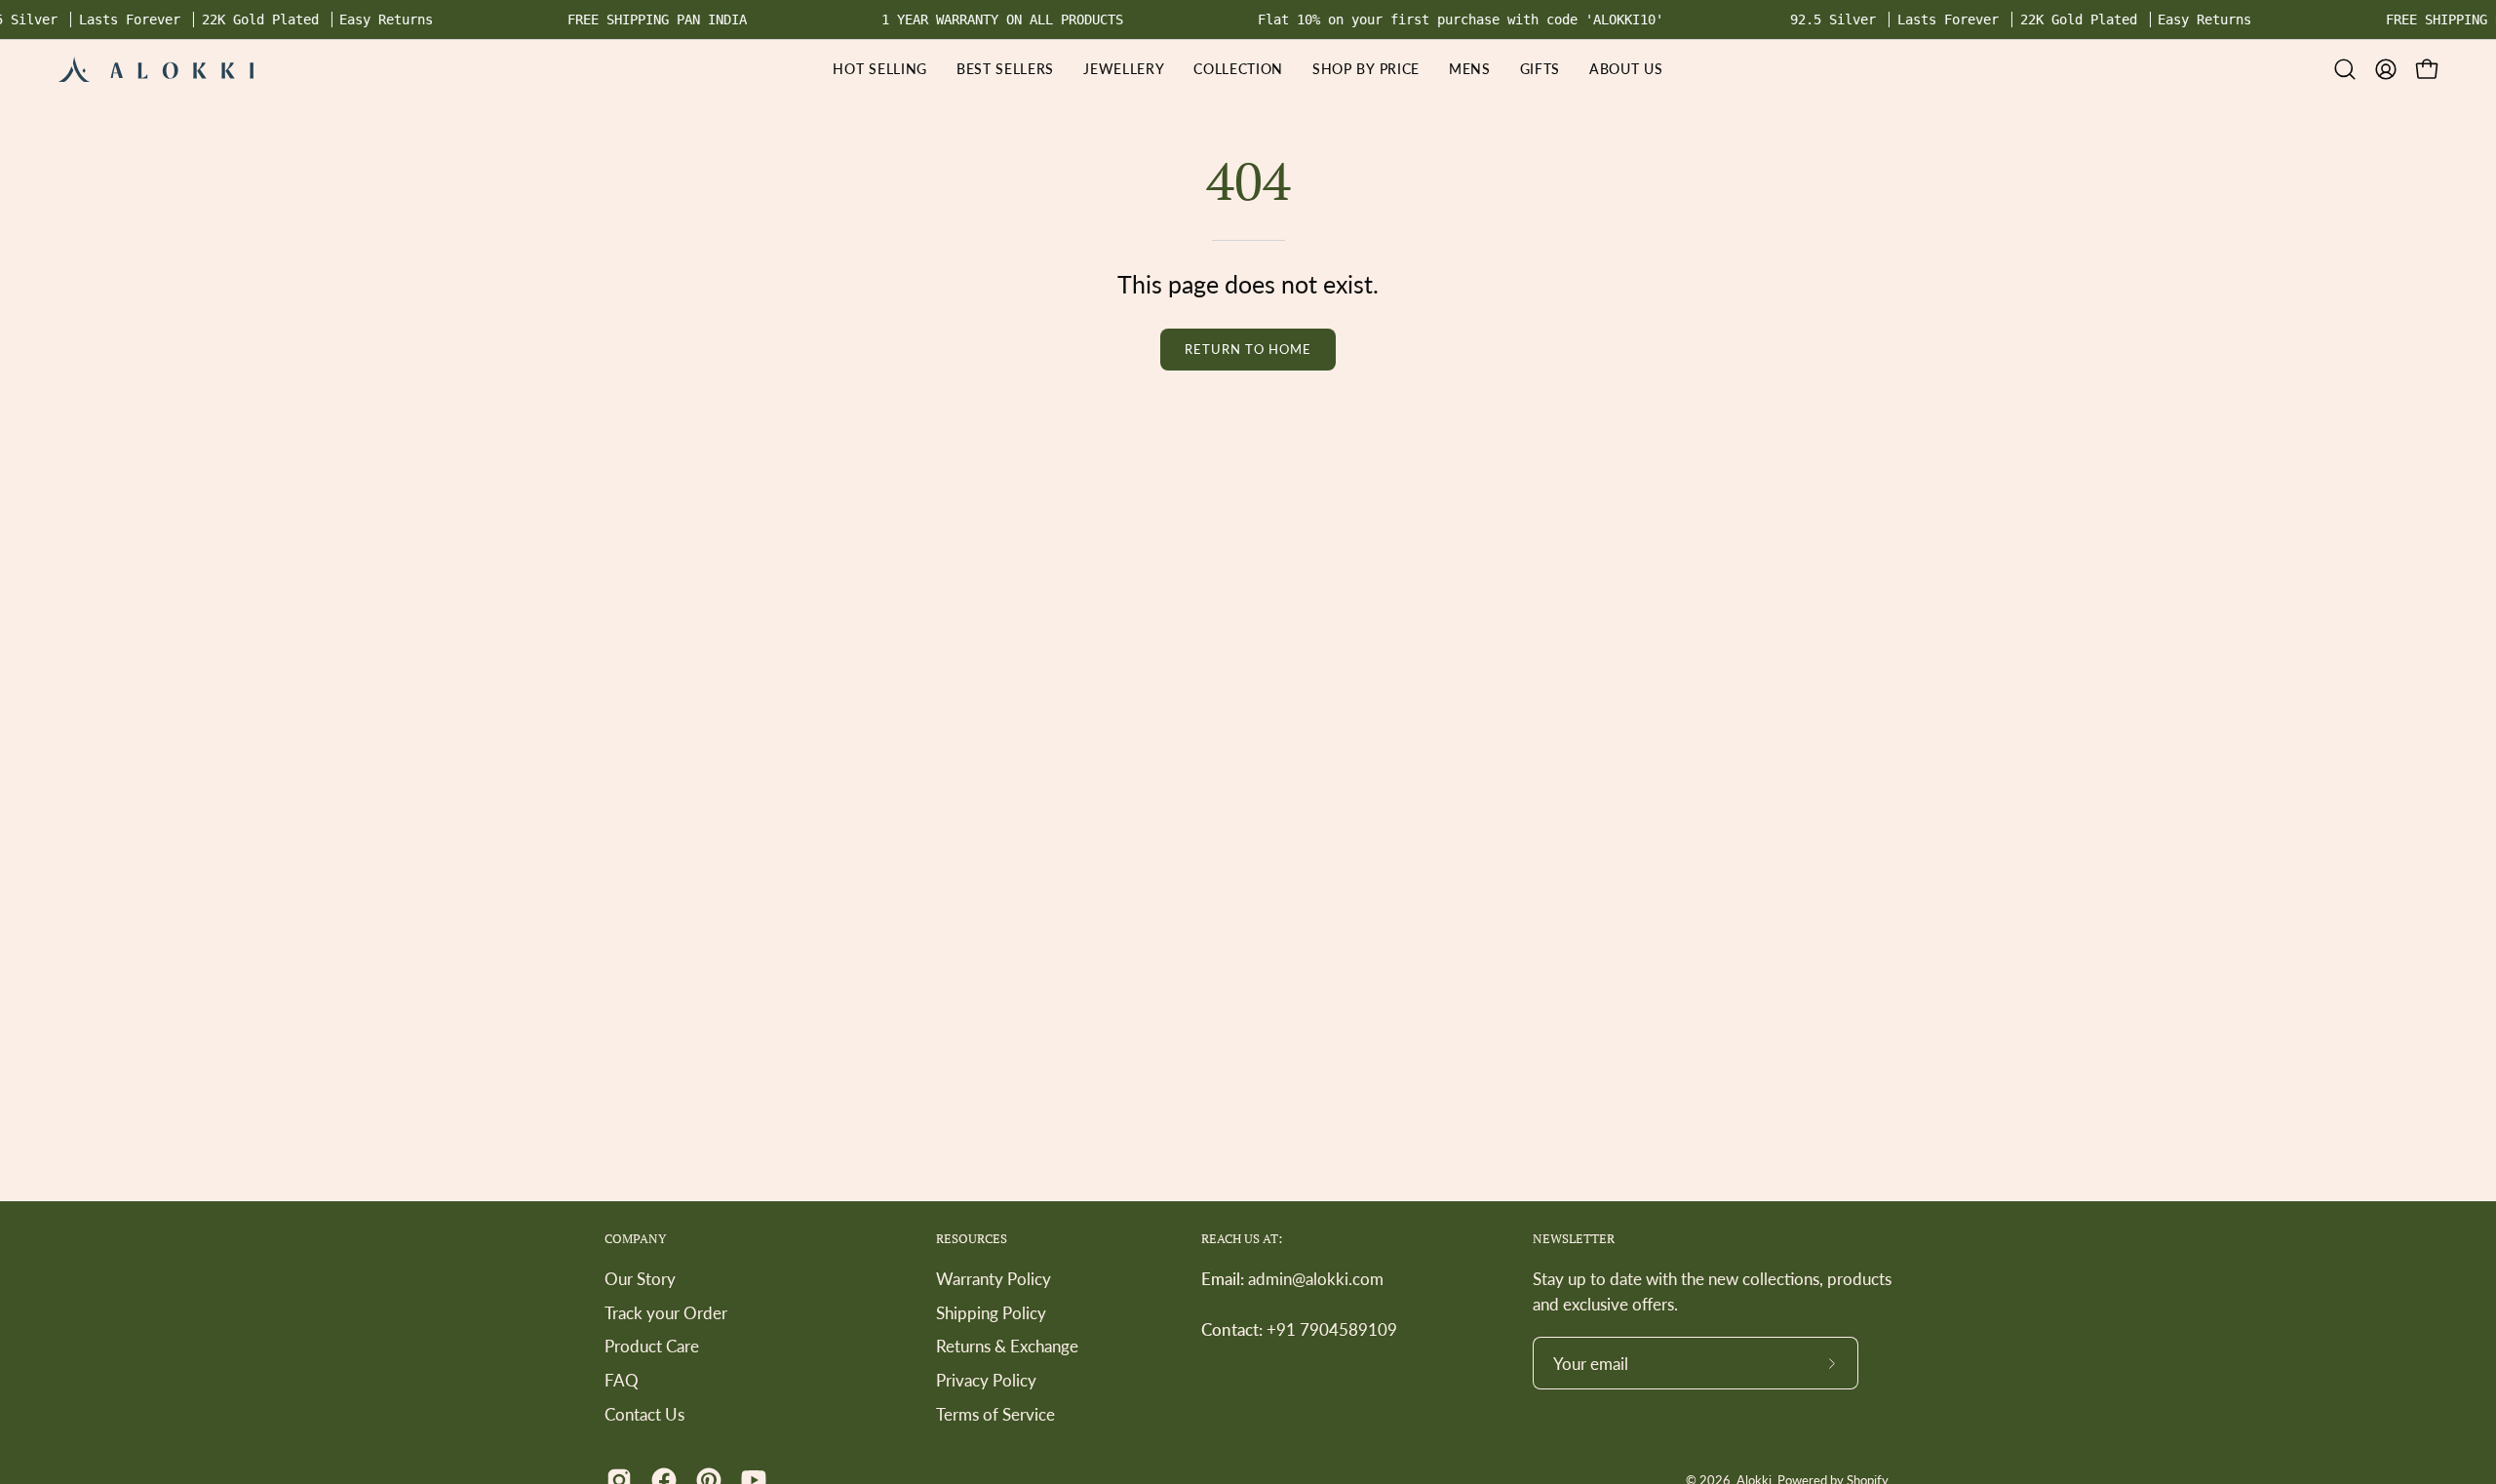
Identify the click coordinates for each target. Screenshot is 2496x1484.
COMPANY (635, 1239)
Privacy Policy (986, 1380)
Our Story (640, 1279)
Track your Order (666, 1312)
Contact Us (644, 1413)
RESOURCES (972, 1239)
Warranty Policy (994, 1279)
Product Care (652, 1346)
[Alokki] (156, 69)
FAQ (622, 1380)
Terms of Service (995, 1413)
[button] (1366, 69)
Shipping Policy (991, 1312)
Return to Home (1248, 349)
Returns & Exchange (1007, 1346)
